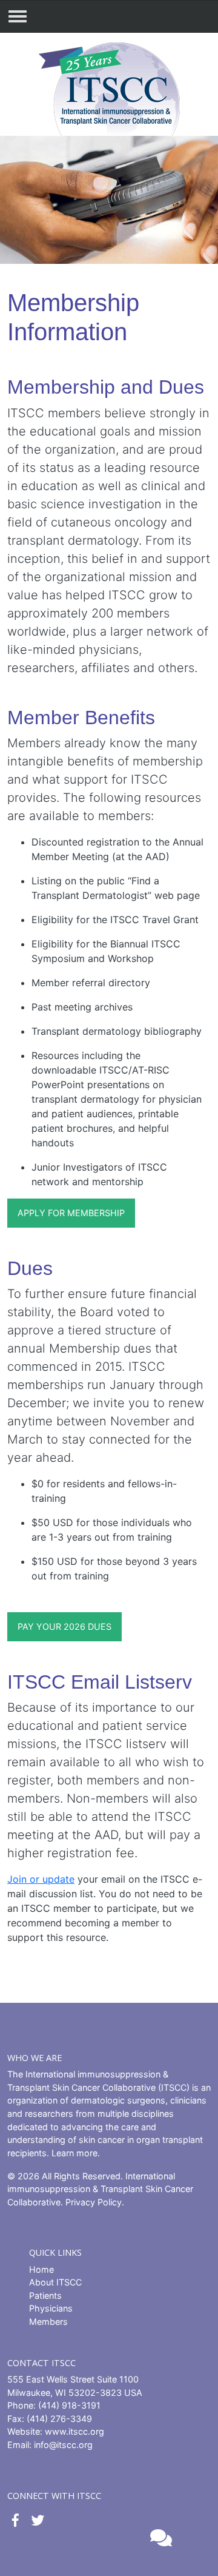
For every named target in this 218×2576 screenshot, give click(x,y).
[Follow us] (15, 2521)
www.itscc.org (74, 2431)
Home (41, 2269)
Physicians (51, 2308)
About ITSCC (55, 2282)
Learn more (74, 2153)
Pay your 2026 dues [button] (64, 1626)
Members (48, 2322)
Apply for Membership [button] (71, 1213)
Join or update (41, 1879)
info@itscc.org (63, 2445)
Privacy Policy (94, 2202)
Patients (45, 2295)
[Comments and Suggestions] (160, 2538)
